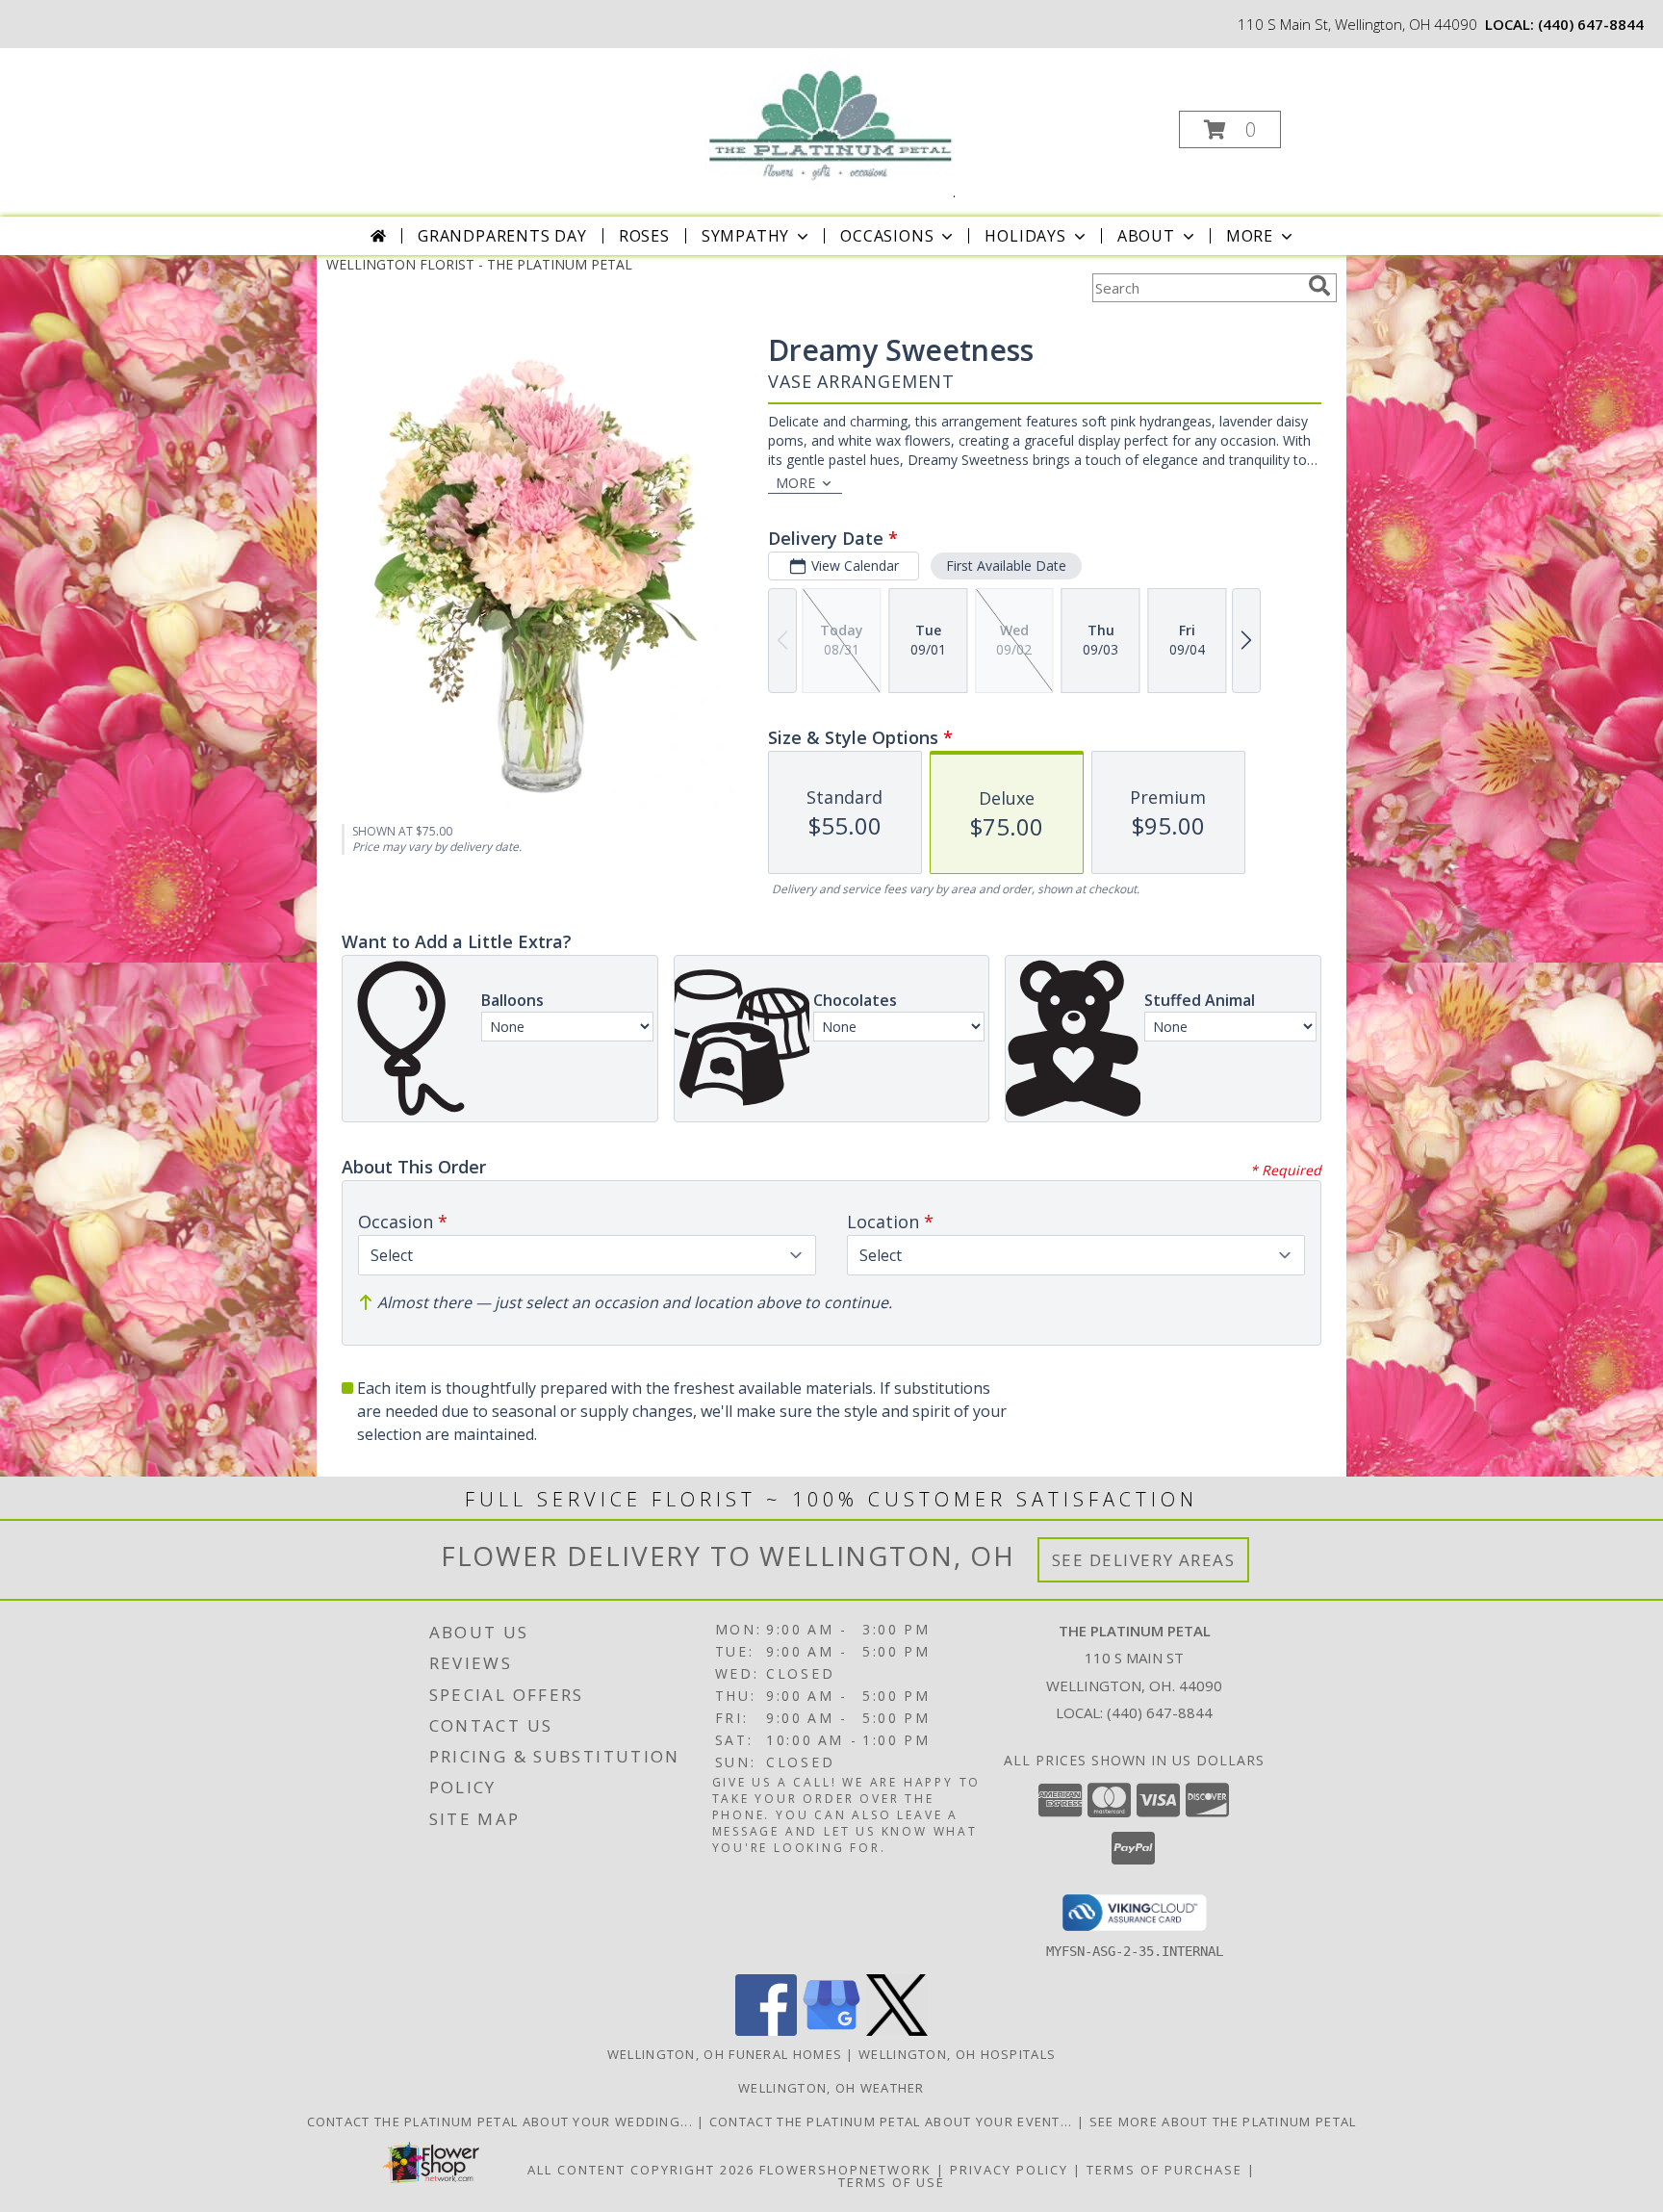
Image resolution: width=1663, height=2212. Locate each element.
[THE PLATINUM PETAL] (829, 124)
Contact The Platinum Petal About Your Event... (893, 2122)
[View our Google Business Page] (831, 2031)
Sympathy (745, 236)
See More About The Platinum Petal (1223, 2122)
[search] (1319, 286)
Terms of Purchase (1164, 2170)
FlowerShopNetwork (845, 2170)
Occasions (887, 236)
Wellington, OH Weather (831, 2088)
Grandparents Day (502, 236)
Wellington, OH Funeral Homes (725, 2054)
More (1250, 236)
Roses (644, 236)
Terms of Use (892, 2182)
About (1146, 236)
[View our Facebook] (766, 2031)
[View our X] (897, 2031)
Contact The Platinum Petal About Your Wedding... (502, 2122)
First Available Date (1006, 566)
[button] (1230, 129)
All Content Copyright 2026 (641, 2170)
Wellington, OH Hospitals (957, 2054)
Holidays (1025, 236)
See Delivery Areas (1144, 1560)
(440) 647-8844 (1591, 24)
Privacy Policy (1009, 2170)
